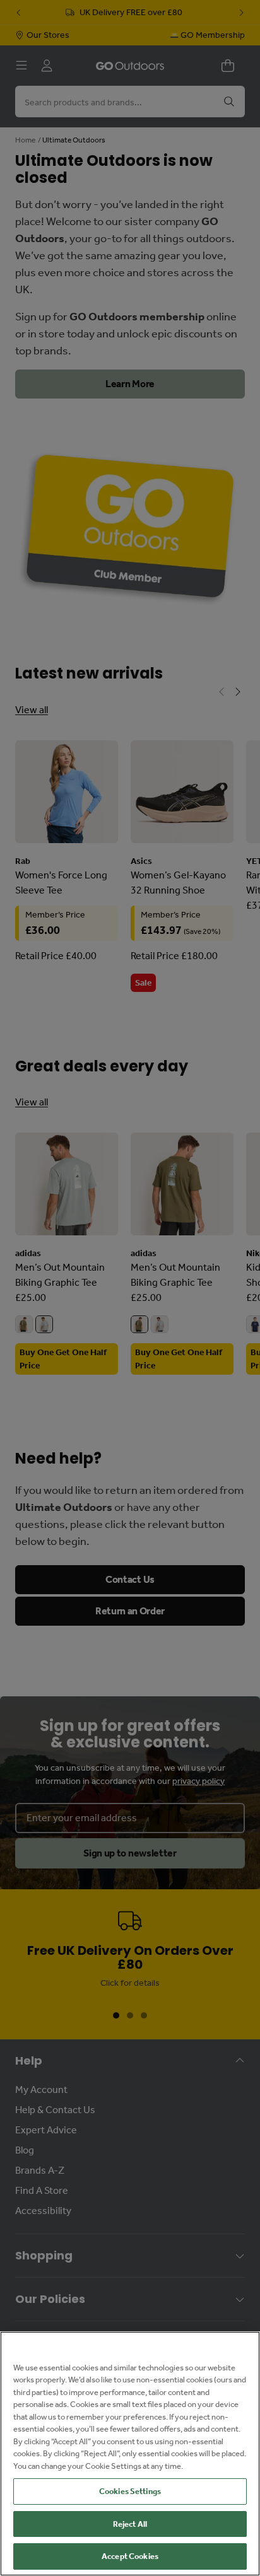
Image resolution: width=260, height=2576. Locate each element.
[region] (130, 2454)
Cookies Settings (130, 2491)
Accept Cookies (130, 2556)
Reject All (130, 2524)
